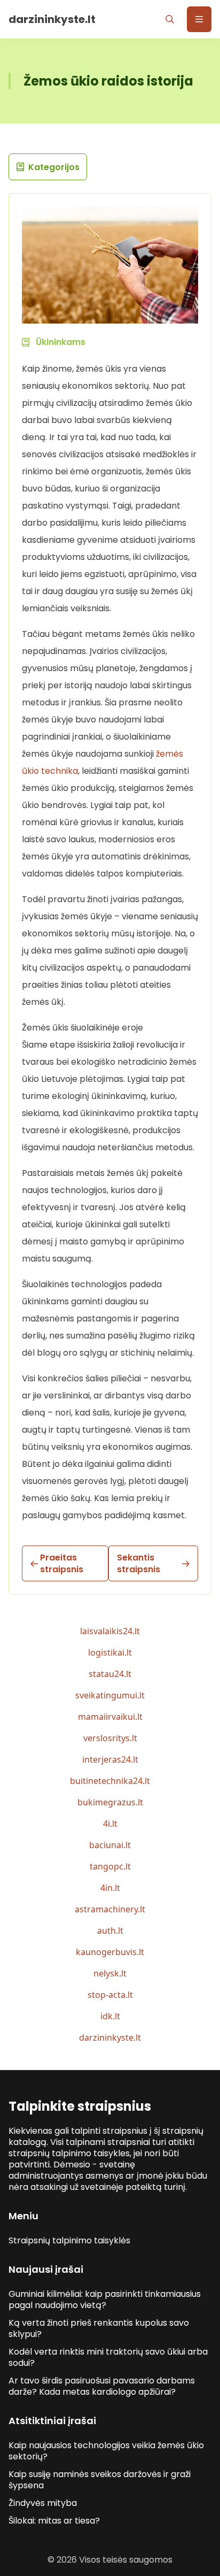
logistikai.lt (110, 1652)
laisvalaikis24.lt (110, 1631)
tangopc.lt (110, 1866)
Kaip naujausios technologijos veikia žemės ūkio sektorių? (106, 2451)
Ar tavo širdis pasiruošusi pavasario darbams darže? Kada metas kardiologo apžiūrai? (102, 2386)
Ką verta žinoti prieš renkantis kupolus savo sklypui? (99, 2328)
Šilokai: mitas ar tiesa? (54, 2521)
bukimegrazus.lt (110, 1802)
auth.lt (110, 1931)
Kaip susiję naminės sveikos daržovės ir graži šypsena (100, 2480)
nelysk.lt (110, 1973)
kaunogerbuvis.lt (110, 1952)
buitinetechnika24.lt (110, 1781)
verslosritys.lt (110, 1738)
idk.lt (110, 2016)
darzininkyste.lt (110, 2037)
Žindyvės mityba (43, 2503)
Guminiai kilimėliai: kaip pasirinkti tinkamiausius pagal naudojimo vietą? (105, 2300)
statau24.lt (110, 1674)
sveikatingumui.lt (110, 1695)
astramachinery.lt (110, 1909)
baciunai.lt (110, 1845)
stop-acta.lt (110, 1995)
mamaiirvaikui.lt (110, 1717)
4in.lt (110, 1888)
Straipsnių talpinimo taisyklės (69, 2240)
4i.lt (110, 1824)
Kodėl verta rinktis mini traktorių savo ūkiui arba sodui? (108, 2357)
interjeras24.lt (110, 1759)
